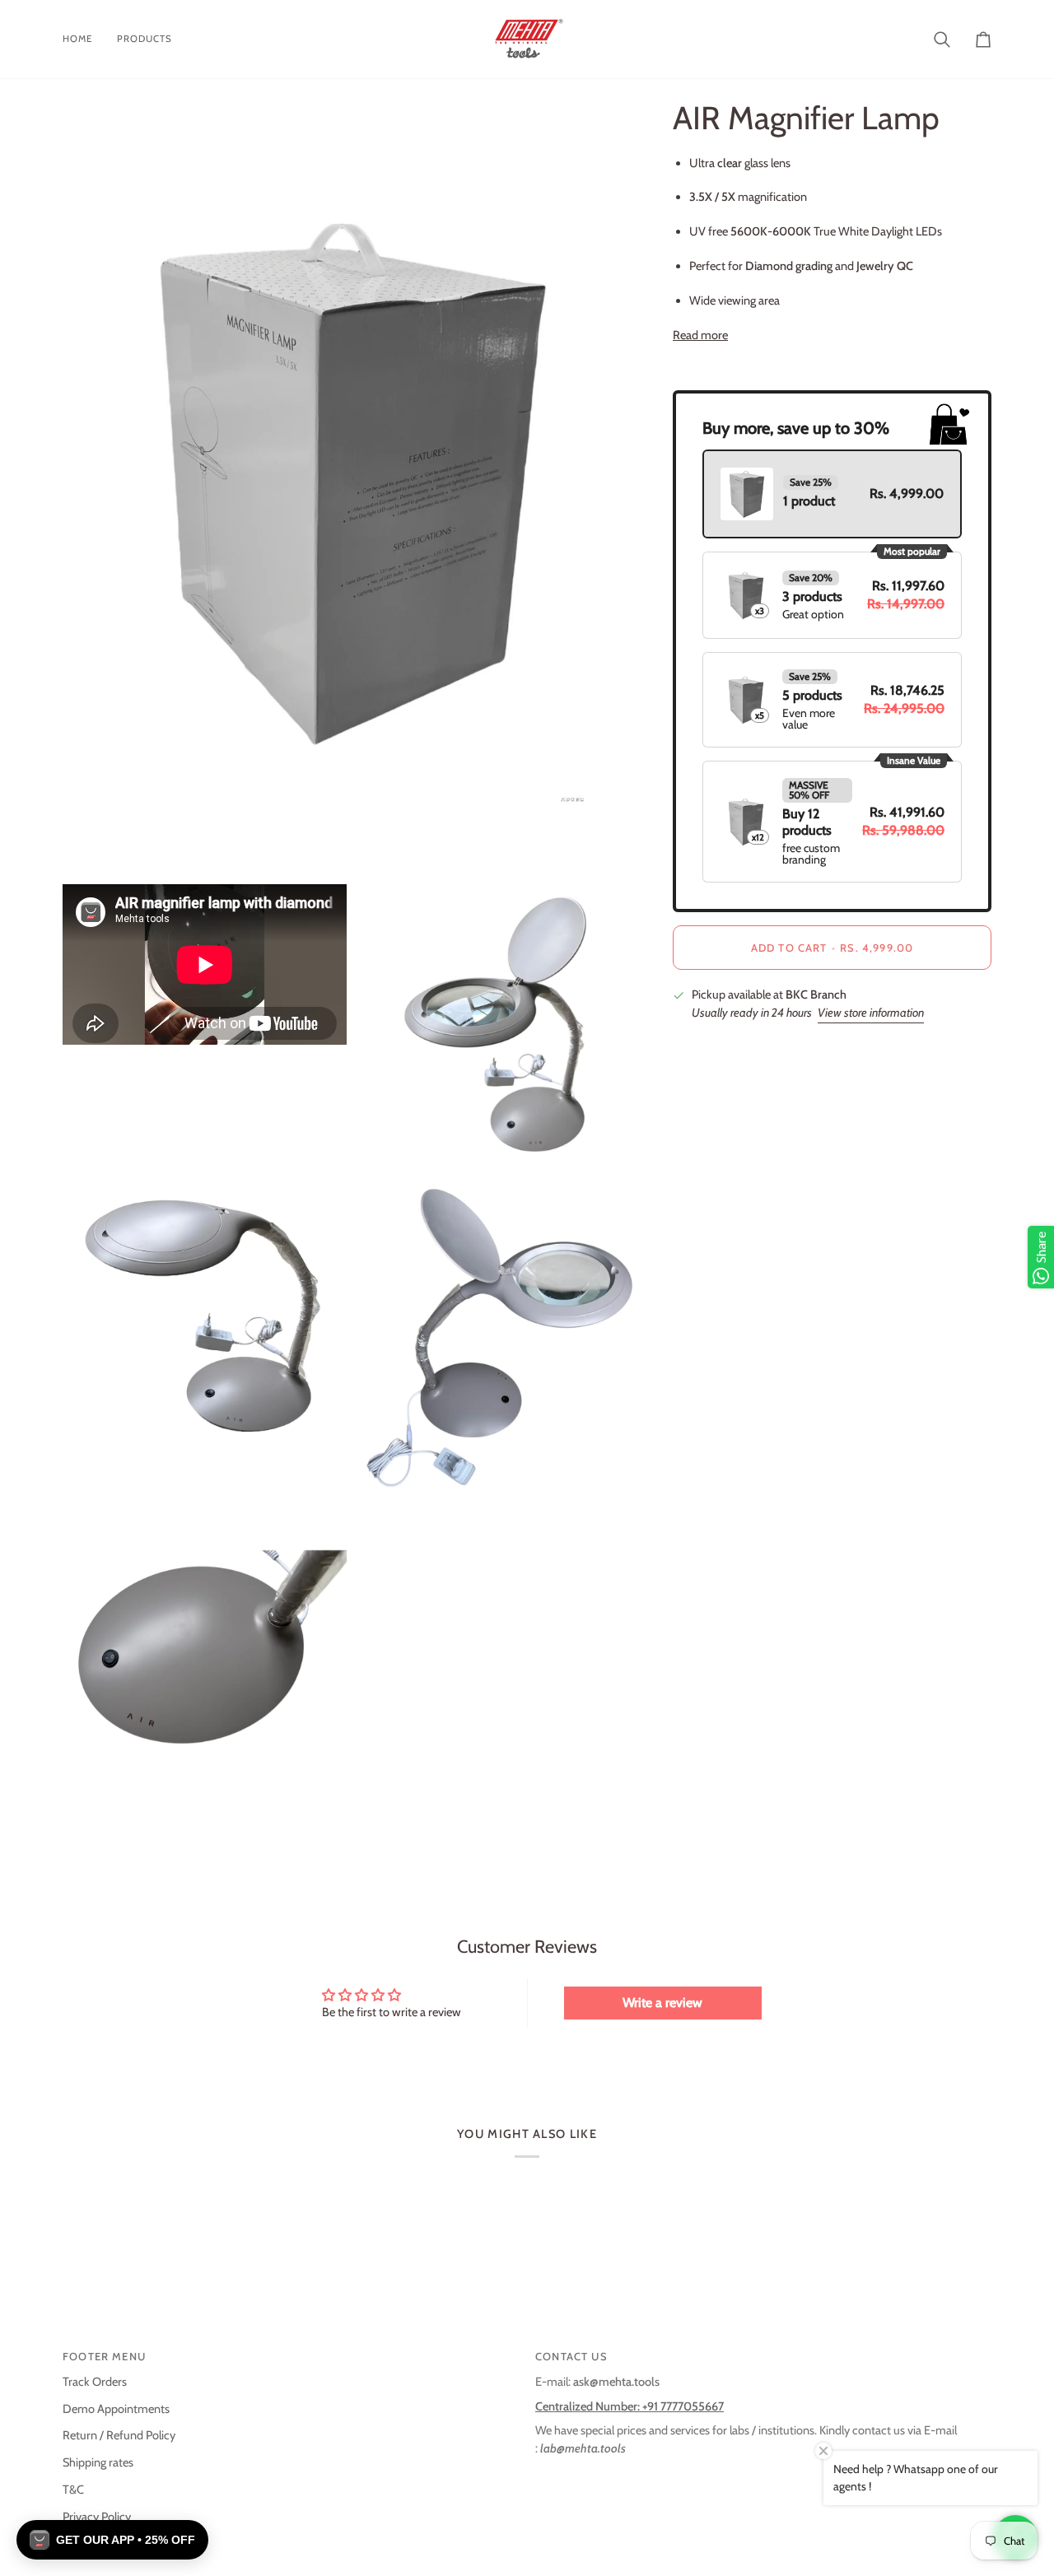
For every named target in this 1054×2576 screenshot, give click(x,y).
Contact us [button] (571, 2356)
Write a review (662, 2003)
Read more (700, 334)
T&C (73, 2490)
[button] (112, 2540)
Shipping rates (98, 2462)
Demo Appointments (116, 2409)
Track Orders (95, 2382)
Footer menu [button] (104, 2356)
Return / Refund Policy (119, 2435)
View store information (871, 1013)
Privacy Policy (97, 2517)
